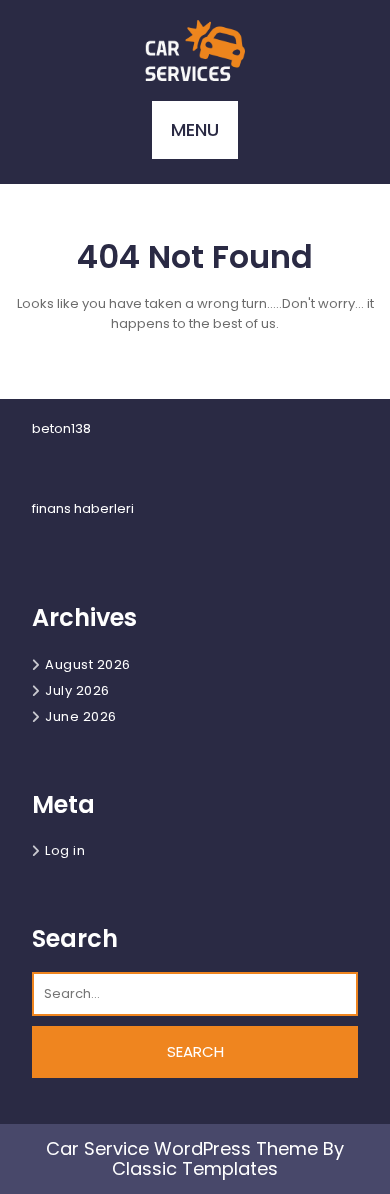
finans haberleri (83, 508)
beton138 (61, 428)
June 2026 (81, 716)
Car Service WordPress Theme (182, 1148)
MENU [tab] (195, 129)
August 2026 (88, 664)
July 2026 (77, 690)
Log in (65, 850)
